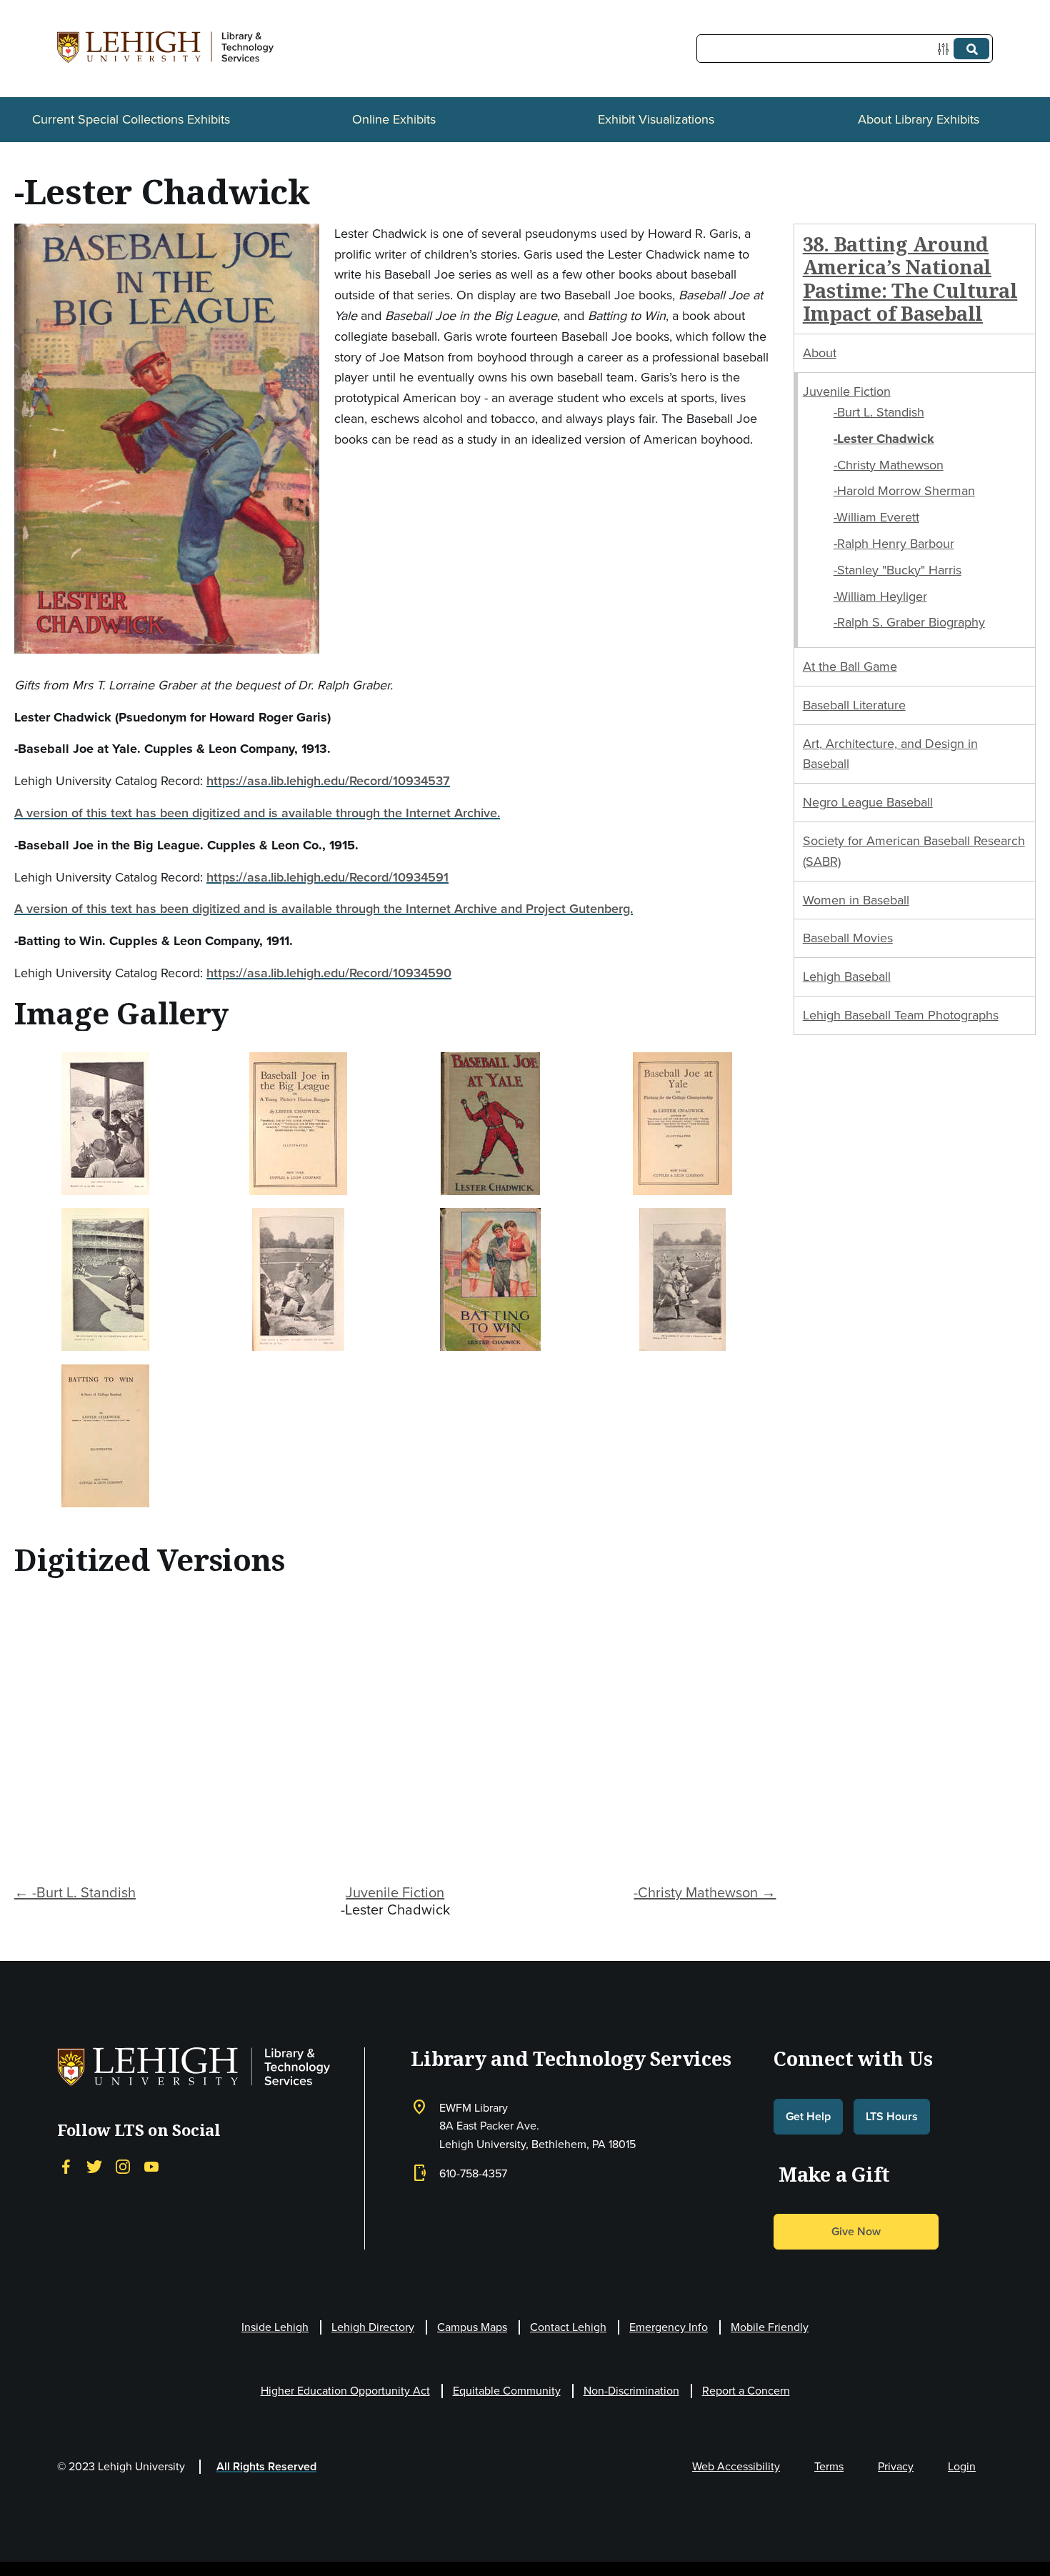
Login (962, 2466)
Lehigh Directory (373, 2327)
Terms (829, 2466)
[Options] (946, 49)
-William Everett (876, 517)
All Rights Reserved (266, 2466)
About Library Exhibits (919, 119)
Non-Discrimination (631, 2391)
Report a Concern (746, 2391)
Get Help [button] (808, 2116)
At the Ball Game (850, 667)
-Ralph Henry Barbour (894, 544)
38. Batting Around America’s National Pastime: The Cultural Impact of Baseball (910, 279)
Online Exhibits (394, 119)
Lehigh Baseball (847, 977)
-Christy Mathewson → (705, 1892)
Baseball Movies (848, 938)
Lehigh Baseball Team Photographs (901, 1015)
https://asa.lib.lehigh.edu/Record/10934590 (329, 973)
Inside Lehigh (275, 2327)
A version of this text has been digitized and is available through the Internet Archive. (257, 813)
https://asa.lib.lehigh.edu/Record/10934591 (327, 877)
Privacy (896, 2466)
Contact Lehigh (568, 2327)
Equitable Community (507, 2391)
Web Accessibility (736, 2466)
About (820, 353)
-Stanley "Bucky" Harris (897, 570)
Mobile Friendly (770, 2327)
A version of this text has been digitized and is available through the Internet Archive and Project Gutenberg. (324, 909)
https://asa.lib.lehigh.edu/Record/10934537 (328, 781)
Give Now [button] (856, 2231)
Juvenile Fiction (395, 1892)
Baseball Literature (854, 705)
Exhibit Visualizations (656, 119)
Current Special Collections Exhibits (131, 119)
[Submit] (971, 49)
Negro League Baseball (868, 802)
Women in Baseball (856, 900)
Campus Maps (472, 2327)
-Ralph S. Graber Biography (909, 622)
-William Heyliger (880, 596)
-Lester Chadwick (884, 439)
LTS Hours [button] (892, 2116)
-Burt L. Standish (879, 412)
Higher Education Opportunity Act (345, 2391)
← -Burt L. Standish (75, 1892)
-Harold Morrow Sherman (904, 491)
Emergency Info (669, 2327)
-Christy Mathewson (889, 465)
